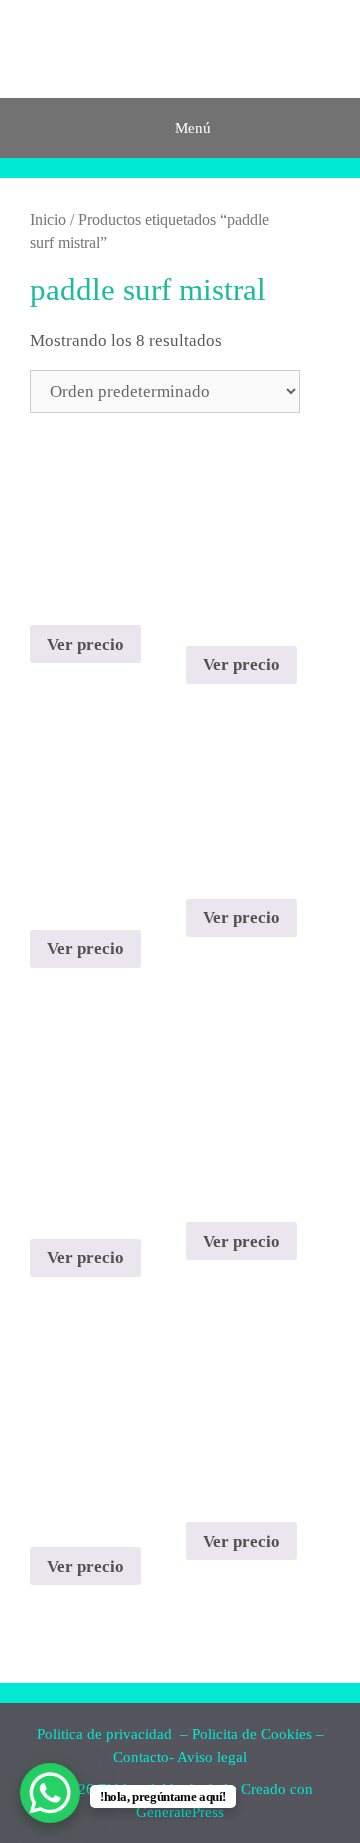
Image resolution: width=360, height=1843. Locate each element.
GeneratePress (180, 1812)
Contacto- (143, 1757)
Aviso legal (212, 1757)
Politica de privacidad (106, 1734)
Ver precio (85, 644)
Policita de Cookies (252, 1734)
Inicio (48, 219)
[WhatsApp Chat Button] (50, 1793)
